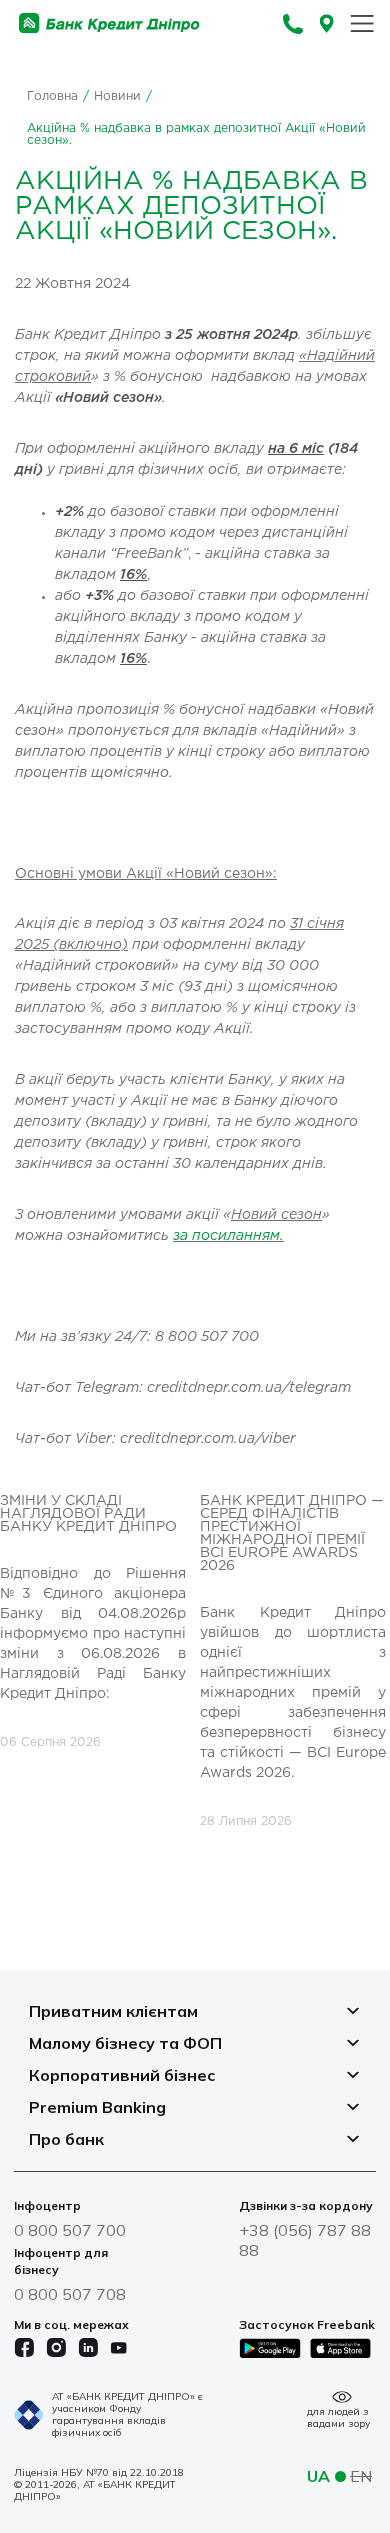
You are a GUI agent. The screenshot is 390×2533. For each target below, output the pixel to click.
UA (318, 2476)
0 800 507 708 (70, 2294)
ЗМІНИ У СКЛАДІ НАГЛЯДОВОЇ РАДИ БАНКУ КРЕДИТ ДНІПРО (88, 1514)
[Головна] (109, 23)
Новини (117, 96)
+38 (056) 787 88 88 (305, 2240)
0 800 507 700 (70, 2230)
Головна (52, 96)
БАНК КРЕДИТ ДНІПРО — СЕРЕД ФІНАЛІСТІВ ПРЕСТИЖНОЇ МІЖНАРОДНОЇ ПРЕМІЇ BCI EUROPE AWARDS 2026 (292, 1533)
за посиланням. (228, 1236)
